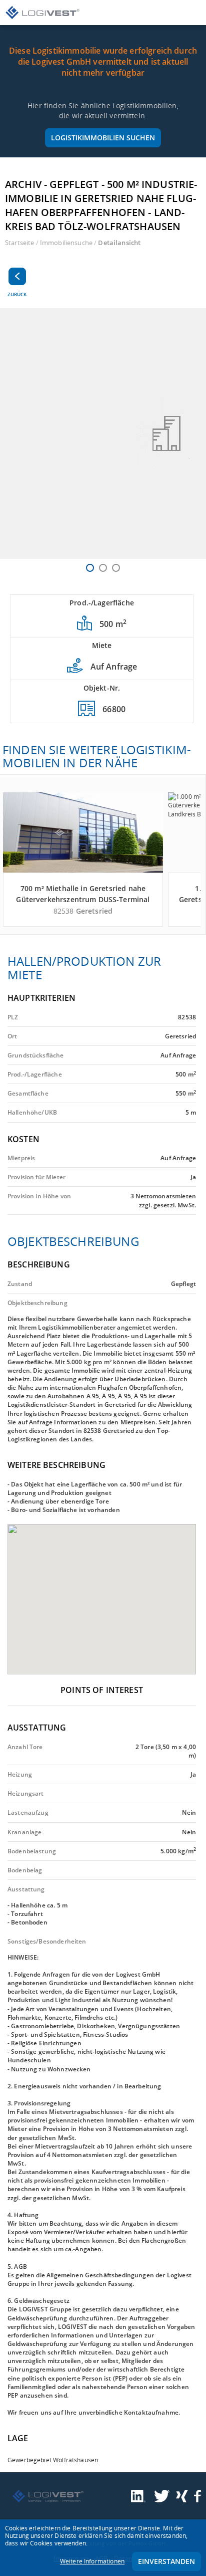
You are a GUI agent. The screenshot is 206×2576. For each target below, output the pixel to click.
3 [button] (116, 568)
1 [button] (90, 568)
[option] (103, 434)
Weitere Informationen (92, 2561)
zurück (17, 294)
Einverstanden (166, 2561)
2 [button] (103, 568)
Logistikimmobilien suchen (103, 138)
